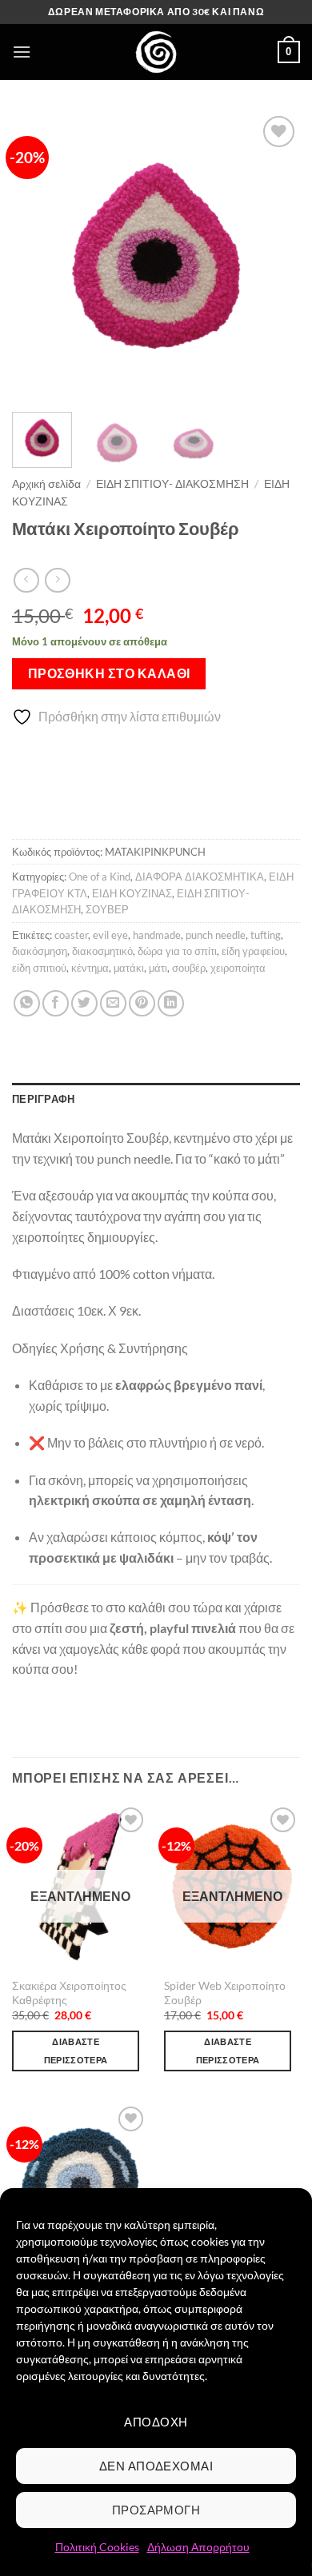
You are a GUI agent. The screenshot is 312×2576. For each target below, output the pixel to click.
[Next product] (26, 580)
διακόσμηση (40, 951)
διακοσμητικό (102, 951)
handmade (157, 935)
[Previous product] (57, 580)
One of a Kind (100, 877)
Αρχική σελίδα (46, 484)
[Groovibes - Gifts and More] (156, 52)
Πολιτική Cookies (97, 2547)
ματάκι (129, 968)
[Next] (274, 256)
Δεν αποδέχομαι (156, 2466)
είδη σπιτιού (39, 968)
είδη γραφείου (253, 951)
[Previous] (38, 256)
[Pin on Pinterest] (142, 1003)
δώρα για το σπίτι (177, 951)
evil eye (110, 935)
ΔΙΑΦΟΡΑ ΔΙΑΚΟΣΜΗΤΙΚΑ (200, 877)
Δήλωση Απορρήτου (198, 2547)
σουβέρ (189, 968)
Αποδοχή (156, 2422)
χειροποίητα (238, 968)
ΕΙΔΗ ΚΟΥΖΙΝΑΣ (132, 893)
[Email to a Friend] (113, 1003)
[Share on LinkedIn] (171, 1003)
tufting (266, 935)
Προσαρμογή (156, 2510)
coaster (71, 935)
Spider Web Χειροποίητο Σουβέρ (225, 1993)
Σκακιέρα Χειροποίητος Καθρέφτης (69, 1993)
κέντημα (90, 968)
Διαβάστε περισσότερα (76, 2051)
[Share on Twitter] (84, 1003)
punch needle (216, 935)
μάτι (158, 968)
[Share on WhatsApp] (27, 1003)
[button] (22, 52)
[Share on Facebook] (56, 1003)
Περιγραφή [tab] (43, 1099)
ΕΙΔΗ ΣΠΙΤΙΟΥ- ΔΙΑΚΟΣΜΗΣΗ (172, 484)
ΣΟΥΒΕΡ (107, 909)
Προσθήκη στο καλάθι (109, 673)
